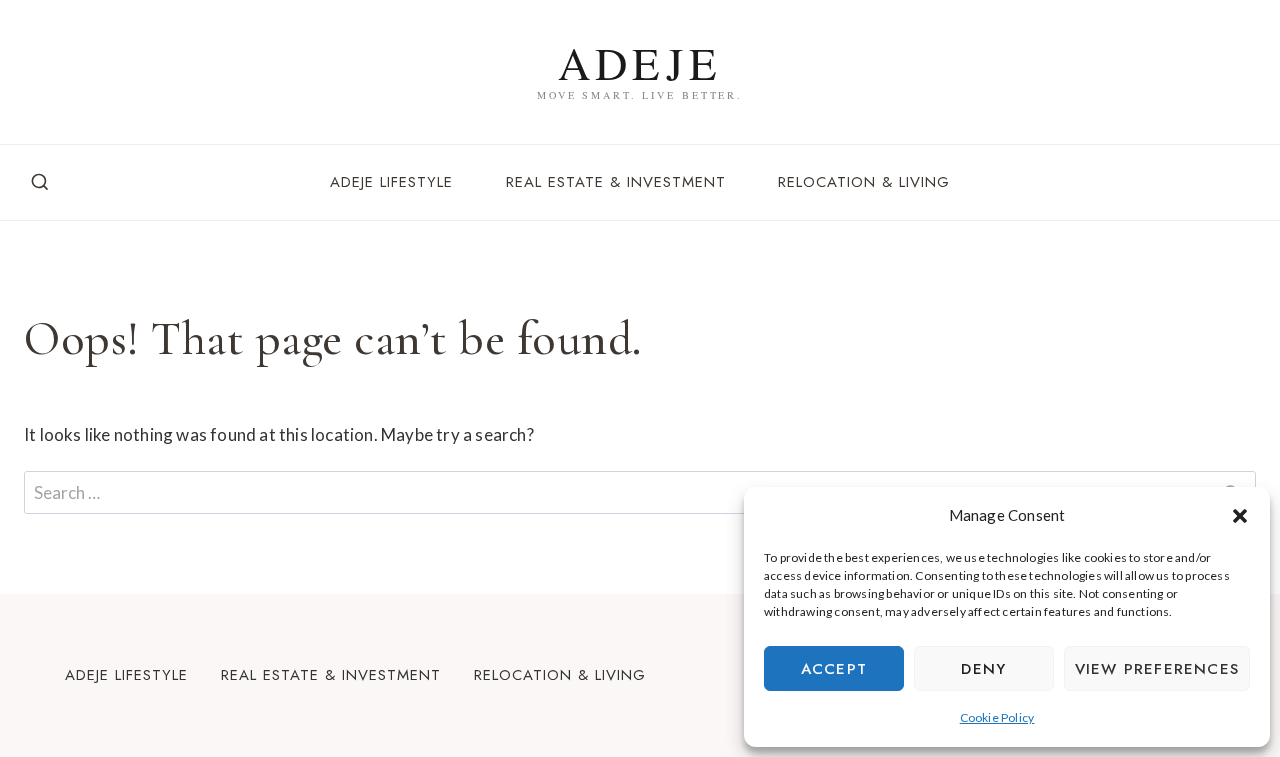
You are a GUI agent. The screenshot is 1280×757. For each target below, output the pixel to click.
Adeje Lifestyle (391, 182)
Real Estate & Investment (616, 182)
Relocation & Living (864, 182)
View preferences (1157, 669)
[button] (1240, 516)
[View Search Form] (40, 183)
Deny (983, 669)
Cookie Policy (997, 717)
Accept (834, 669)
